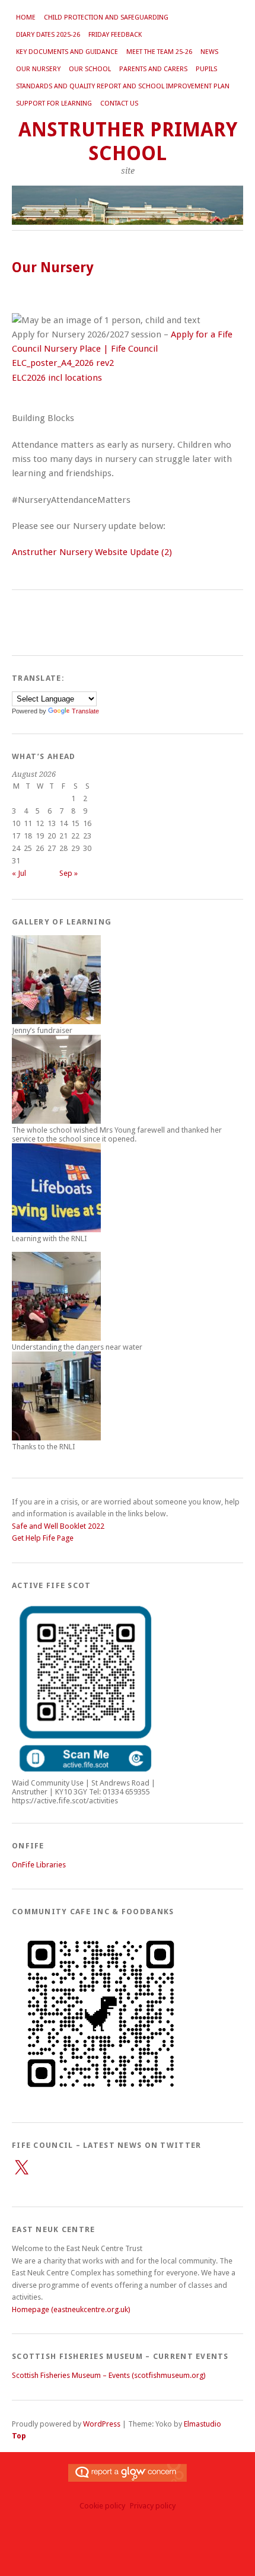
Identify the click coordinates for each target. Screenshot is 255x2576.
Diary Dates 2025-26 (48, 35)
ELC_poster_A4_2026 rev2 (63, 363)
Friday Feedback (115, 35)
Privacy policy (153, 2506)
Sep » (68, 873)
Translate (85, 711)
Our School (90, 69)
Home (26, 17)
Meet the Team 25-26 (159, 52)
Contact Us (119, 103)
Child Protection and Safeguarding (106, 17)
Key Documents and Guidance (67, 52)
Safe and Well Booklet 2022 (58, 1526)
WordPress (102, 2424)
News (209, 52)
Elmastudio (203, 2424)
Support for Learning (54, 103)
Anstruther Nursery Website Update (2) (92, 552)
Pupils (206, 69)
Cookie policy (102, 2506)
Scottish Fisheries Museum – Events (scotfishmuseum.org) (109, 2375)
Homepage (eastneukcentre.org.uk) (71, 2309)
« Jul (19, 873)
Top (19, 2436)
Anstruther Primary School (128, 141)
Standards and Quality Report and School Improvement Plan (123, 86)
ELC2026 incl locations (57, 378)
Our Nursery (38, 69)
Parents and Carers (153, 69)
